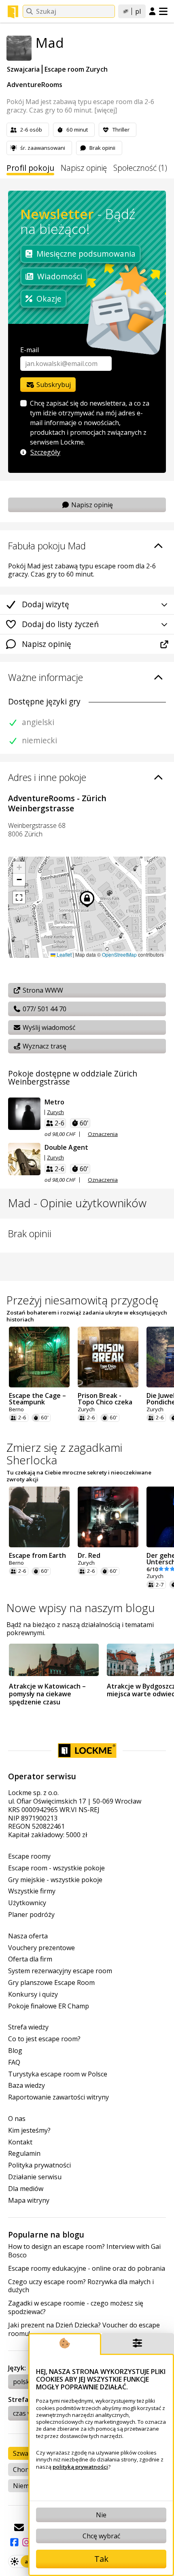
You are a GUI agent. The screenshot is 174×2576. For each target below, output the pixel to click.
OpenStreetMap (119, 954)
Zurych (55, 1112)
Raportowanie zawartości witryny (58, 2097)
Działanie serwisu (35, 2177)
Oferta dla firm (30, 1959)
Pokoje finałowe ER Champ (49, 2006)
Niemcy (24, 2486)
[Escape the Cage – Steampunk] (39, 1357)
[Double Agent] (24, 1159)
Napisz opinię (84, 168)
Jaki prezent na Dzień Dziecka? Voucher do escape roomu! (84, 2329)
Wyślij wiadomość (48, 1027)
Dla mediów (26, 2189)
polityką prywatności (80, 2467)
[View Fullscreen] (19, 898)
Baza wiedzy (27, 2086)
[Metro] (24, 1114)
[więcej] (106, 110)
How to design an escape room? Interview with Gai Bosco (84, 2251)
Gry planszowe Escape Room (51, 1983)
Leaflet (64, 954)
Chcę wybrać (101, 2536)
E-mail (30, 350)
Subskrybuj (53, 385)
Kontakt (20, 2142)
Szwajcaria (23, 69)
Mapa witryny (29, 2201)
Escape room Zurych (76, 69)
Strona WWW (42, 990)
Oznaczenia (103, 1134)
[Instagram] (26, 2542)
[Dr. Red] (108, 1517)
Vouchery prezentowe (41, 1948)
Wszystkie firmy (32, 1891)
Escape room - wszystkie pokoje (56, 1868)
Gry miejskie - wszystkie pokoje (55, 1880)
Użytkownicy (27, 1903)
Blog (15, 2051)
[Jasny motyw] (15, 2561)
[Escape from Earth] (39, 1517)
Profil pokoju (30, 168)
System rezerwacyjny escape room (60, 1971)
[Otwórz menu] (163, 11)
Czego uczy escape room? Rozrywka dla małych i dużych (81, 2286)
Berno (16, 1409)
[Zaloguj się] (152, 12)
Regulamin (24, 2154)
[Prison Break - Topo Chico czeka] (108, 1357)
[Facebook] (14, 2542)
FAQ (14, 2062)
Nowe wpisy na (81, 1608)
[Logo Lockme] (13, 12)
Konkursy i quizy (33, 1994)
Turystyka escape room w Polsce (58, 2074)
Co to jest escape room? (44, 2039)
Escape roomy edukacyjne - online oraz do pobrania (87, 2269)
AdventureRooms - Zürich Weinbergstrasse (57, 803)
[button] (19, 868)
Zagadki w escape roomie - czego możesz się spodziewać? (76, 2308)
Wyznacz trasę (44, 1046)
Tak (101, 2559)
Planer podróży (31, 1915)
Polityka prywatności (39, 2165)
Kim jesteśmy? (29, 2130)
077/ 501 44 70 (44, 1009)
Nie (101, 2515)
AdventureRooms (35, 85)
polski (22, 2382)
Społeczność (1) (140, 168)
